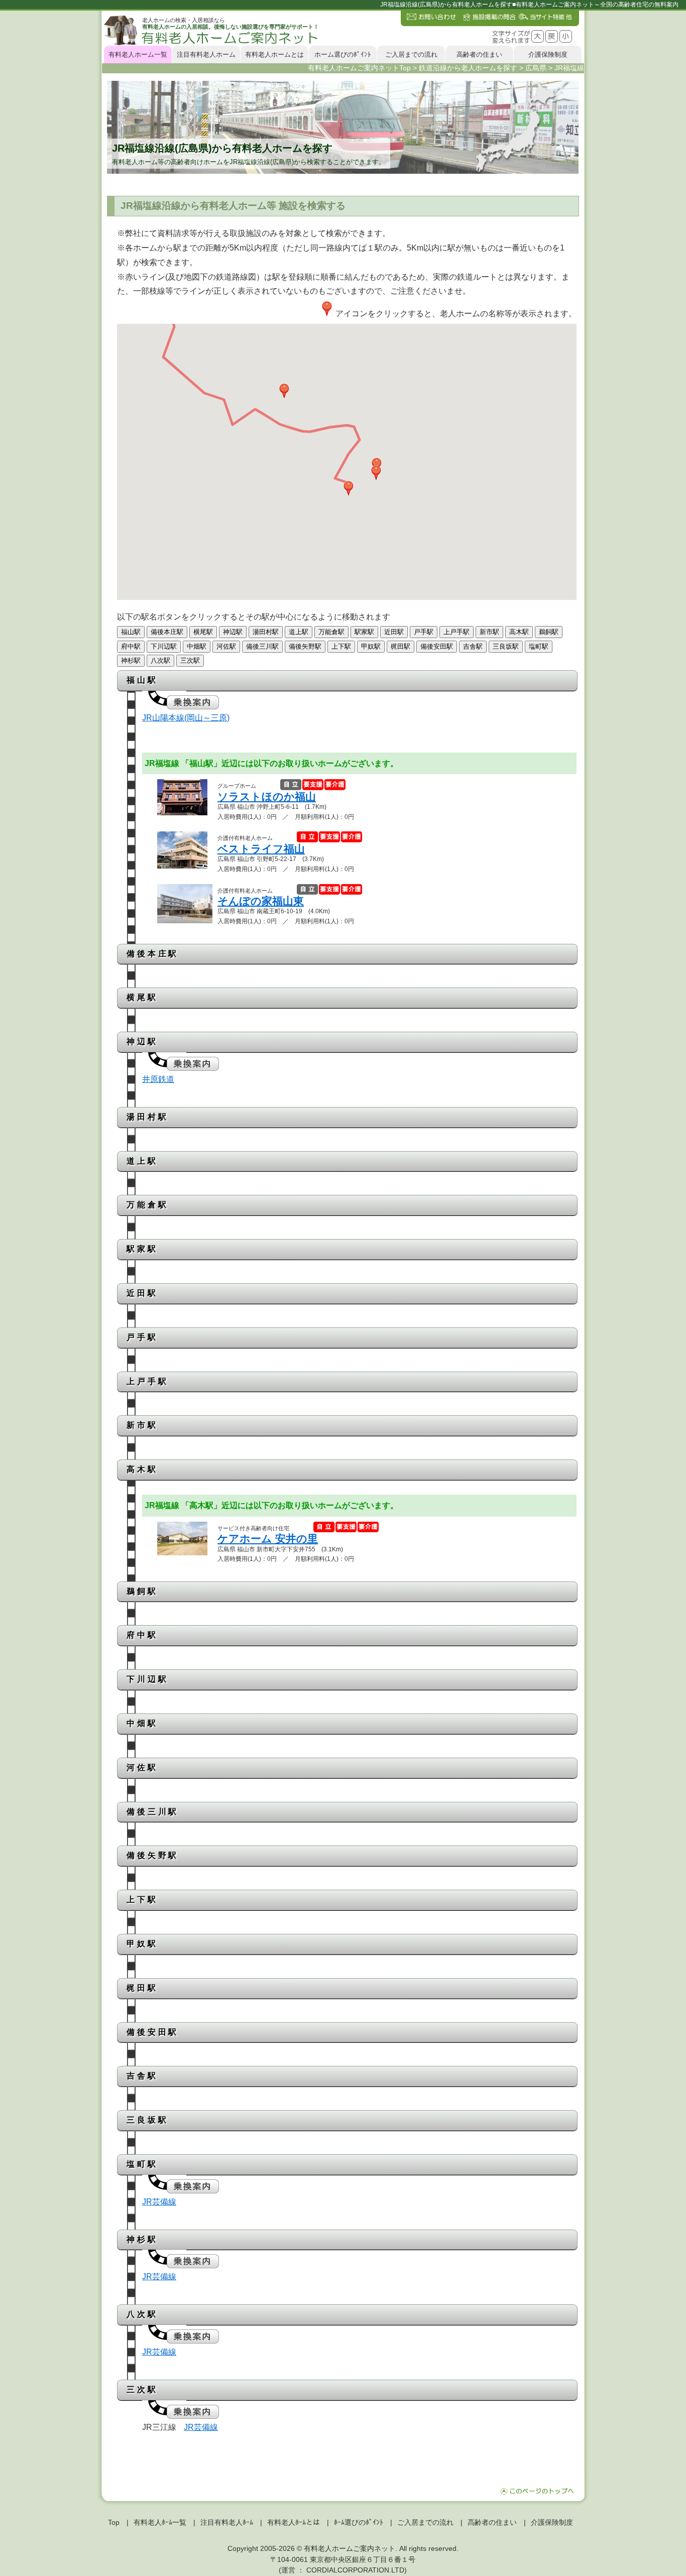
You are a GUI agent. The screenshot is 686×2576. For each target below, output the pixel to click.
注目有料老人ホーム (206, 54)
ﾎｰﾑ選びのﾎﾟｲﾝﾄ (359, 2522)
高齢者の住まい (479, 54)
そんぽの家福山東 (261, 901)
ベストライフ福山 (261, 849)
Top (114, 2522)
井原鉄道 (158, 1079)
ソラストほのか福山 (267, 796)
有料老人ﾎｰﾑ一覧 (160, 2522)
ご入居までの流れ (411, 54)
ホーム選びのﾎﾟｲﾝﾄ (343, 54)
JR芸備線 (159, 2202)
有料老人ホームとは (274, 54)
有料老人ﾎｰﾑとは (294, 2522)
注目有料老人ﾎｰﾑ (227, 2522)
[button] (349, 488)
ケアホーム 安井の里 (268, 1539)
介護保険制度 (548, 54)
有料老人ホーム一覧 (138, 54)
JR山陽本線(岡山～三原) (186, 718)
